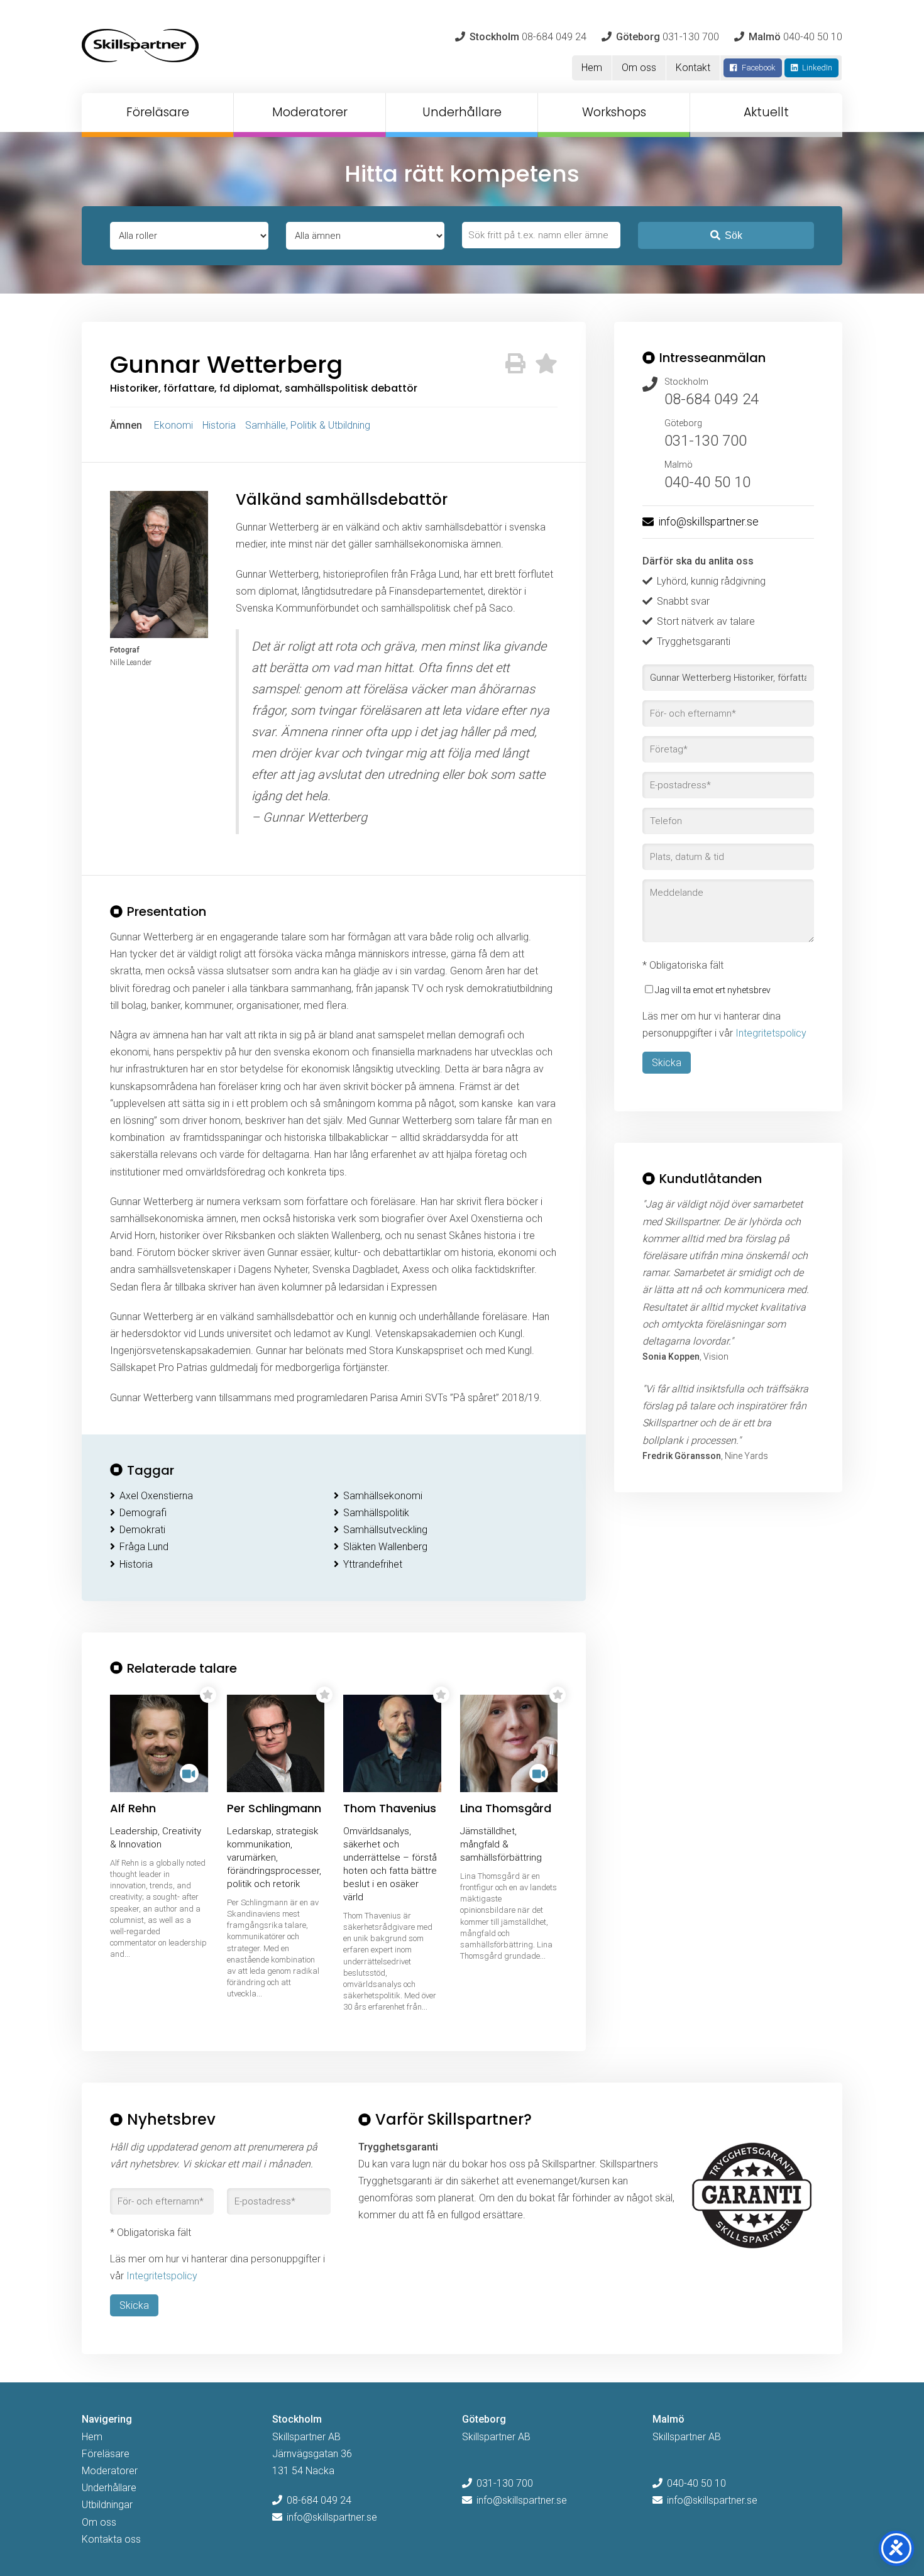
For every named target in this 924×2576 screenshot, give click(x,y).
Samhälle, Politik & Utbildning (308, 425)
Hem (592, 68)
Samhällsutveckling (385, 1530)
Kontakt (693, 68)
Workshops (614, 112)
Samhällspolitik (376, 1513)
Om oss (639, 68)
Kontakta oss (111, 2539)
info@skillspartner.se (708, 521)
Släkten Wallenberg (385, 1547)
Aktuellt (766, 112)
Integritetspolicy (771, 1033)
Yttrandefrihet (373, 1564)
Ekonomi (173, 425)
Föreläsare (158, 112)
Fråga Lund (144, 1547)
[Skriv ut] (515, 364)
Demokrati (142, 1530)
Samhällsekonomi (383, 1496)
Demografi (143, 1513)
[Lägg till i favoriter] (546, 364)
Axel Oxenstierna (156, 1496)
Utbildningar (107, 2505)
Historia (219, 425)
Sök (734, 235)
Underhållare (462, 112)
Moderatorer (310, 112)
